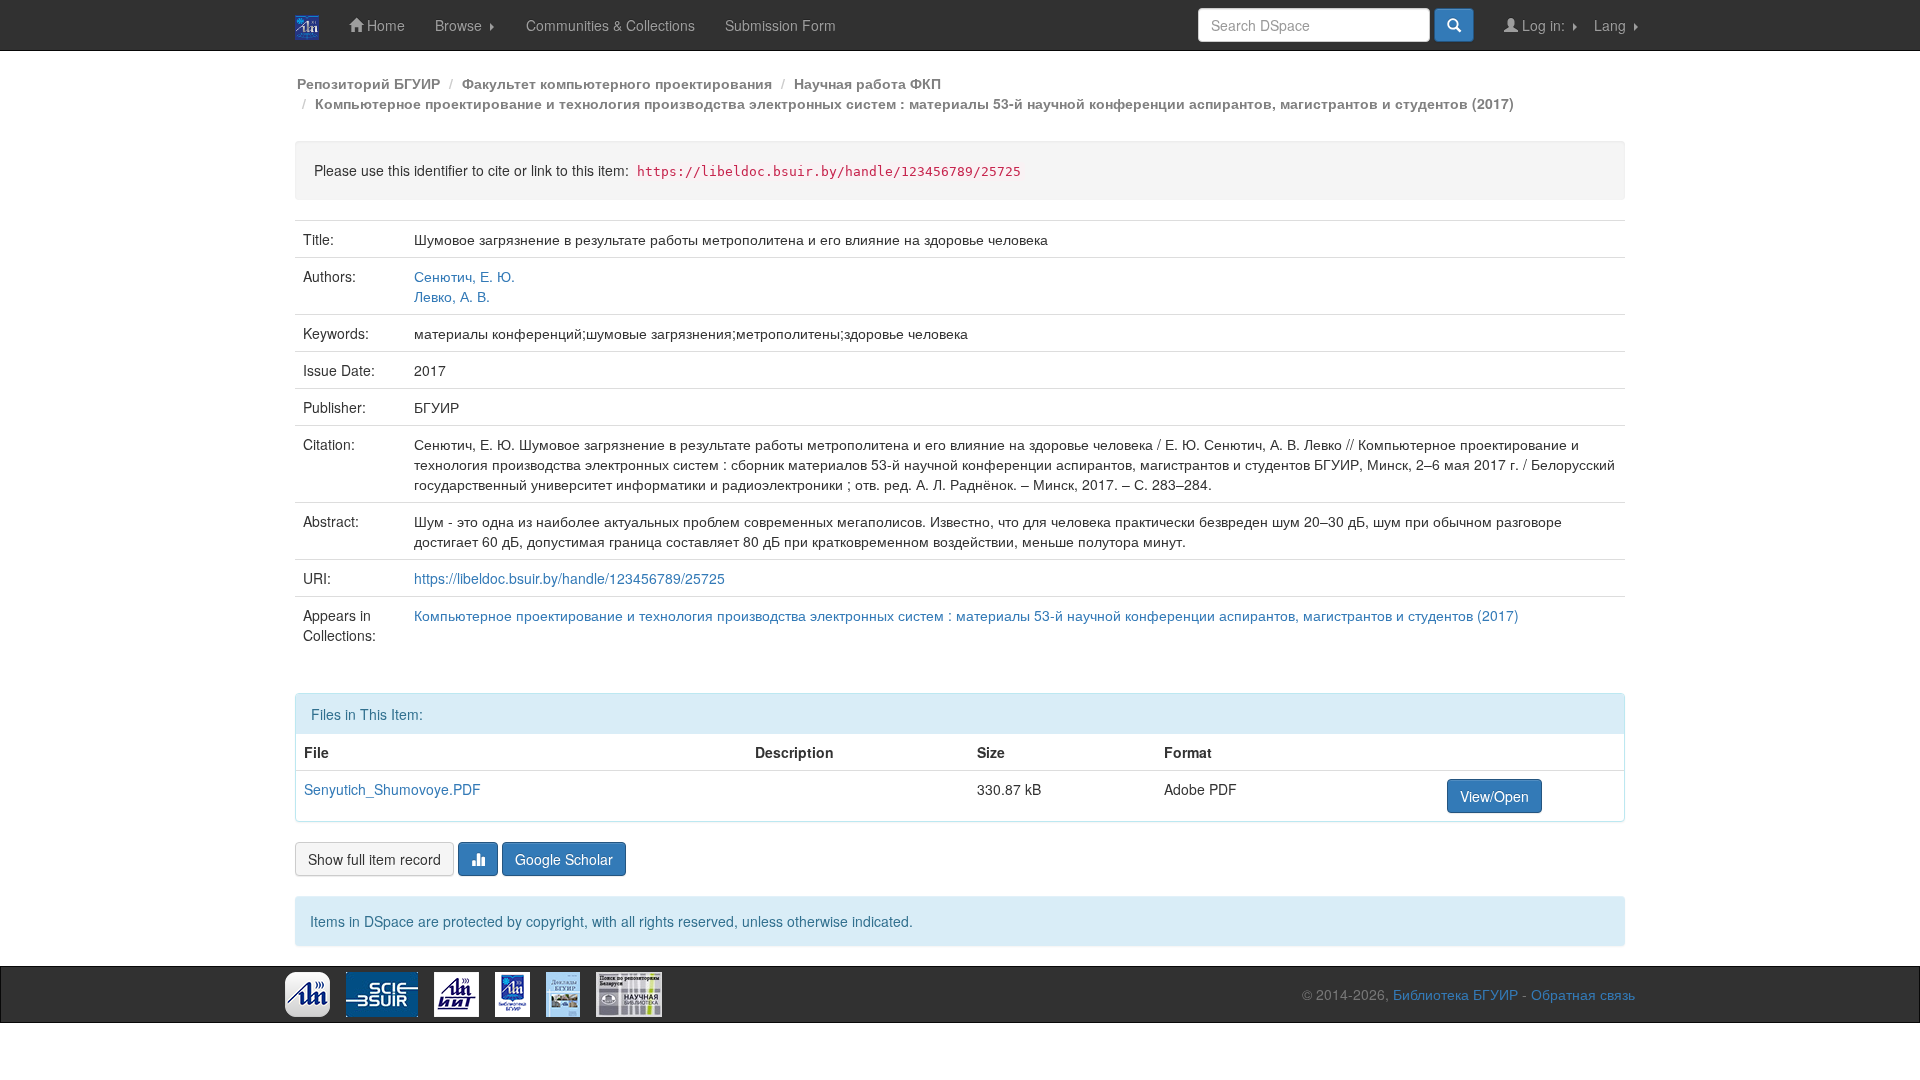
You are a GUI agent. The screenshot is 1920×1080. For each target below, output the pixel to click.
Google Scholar (564, 859)
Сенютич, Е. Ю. (464, 276)
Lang (1612, 25)
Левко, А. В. (452, 296)
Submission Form (780, 25)
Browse (460, 25)
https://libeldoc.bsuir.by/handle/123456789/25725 (569, 578)
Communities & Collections (610, 25)
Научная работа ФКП (867, 83)
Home (384, 25)
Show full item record (374, 859)
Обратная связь (1583, 994)
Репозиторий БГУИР (368, 83)
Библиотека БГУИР (1455, 994)
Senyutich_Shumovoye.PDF (392, 789)
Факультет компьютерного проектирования (617, 83)
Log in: (1543, 25)
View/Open (1494, 796)
